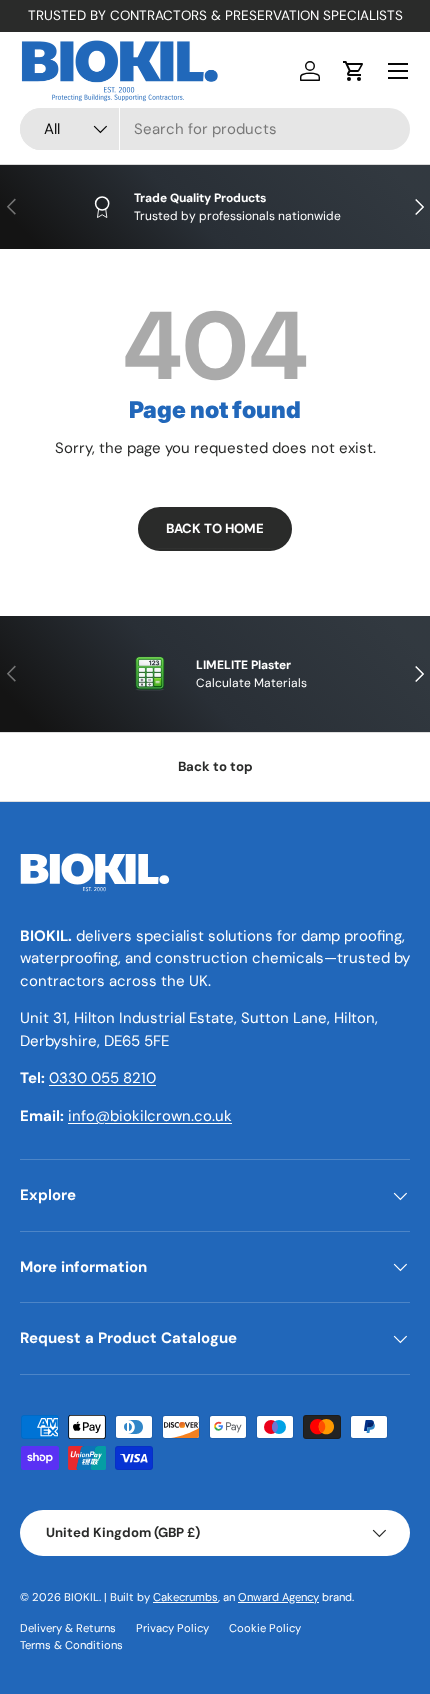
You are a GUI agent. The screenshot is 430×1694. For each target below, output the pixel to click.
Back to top (215, 766)
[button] (354, 71)
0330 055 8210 (102, 1078)
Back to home (215, 528)
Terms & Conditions (71, 1645)
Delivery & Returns (68, 1628)
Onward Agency (278, 1597)
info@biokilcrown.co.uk (150, 1116)
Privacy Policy (172, 1628)
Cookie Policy (265, 1628)
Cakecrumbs (185, 1597)
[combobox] (215, 129)
